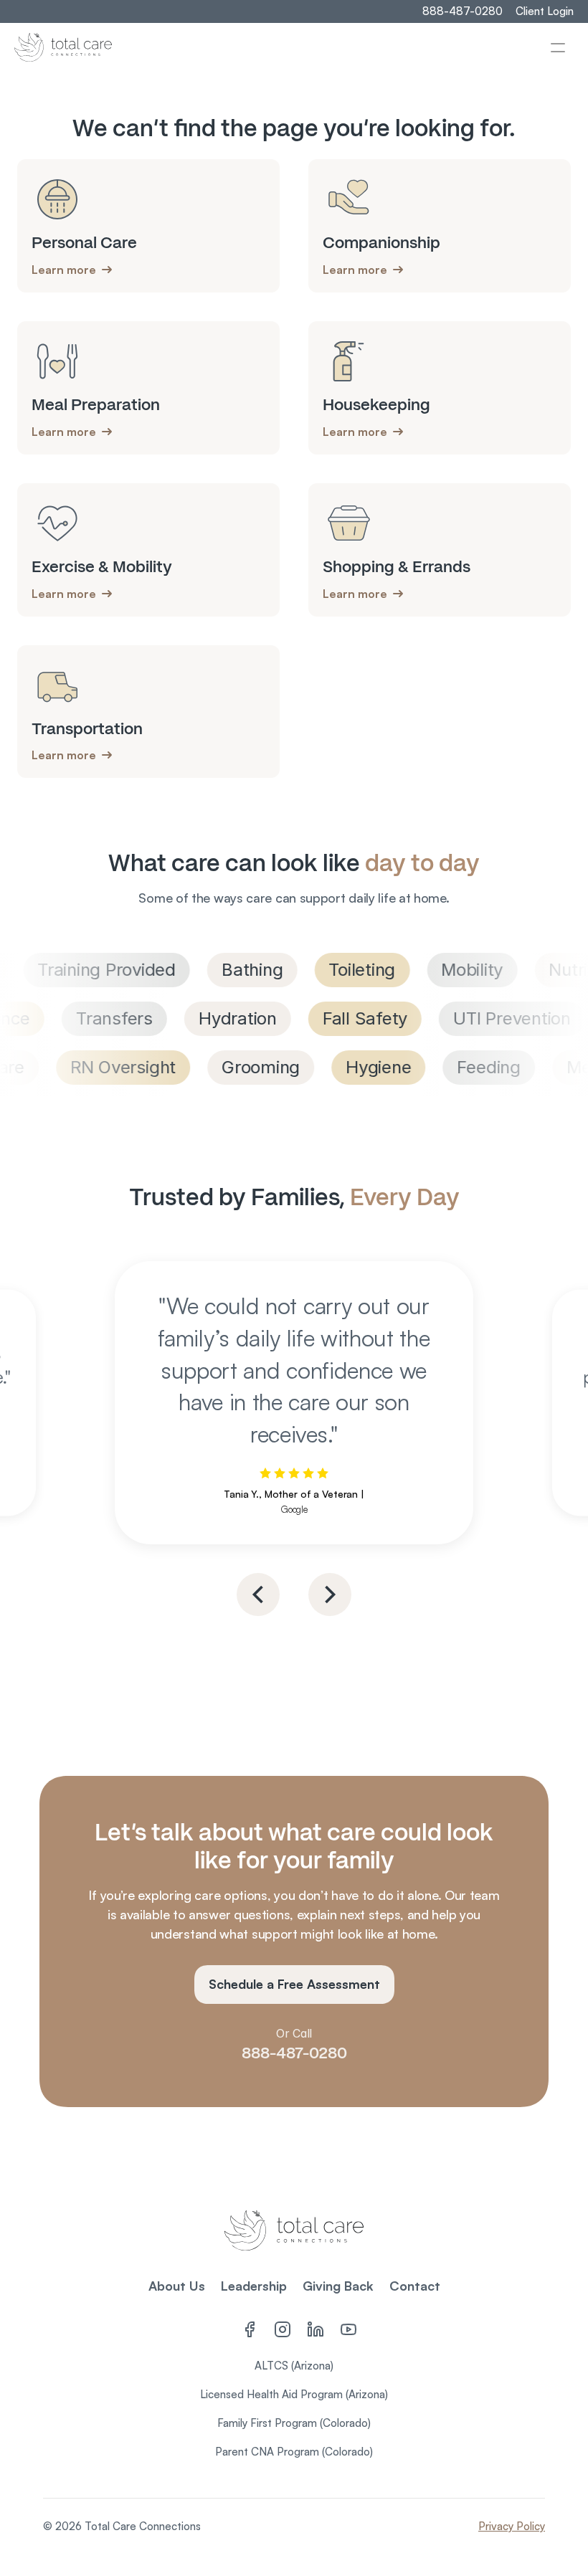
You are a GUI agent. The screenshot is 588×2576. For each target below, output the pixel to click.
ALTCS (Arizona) (294, 2366)
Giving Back (338, 2286)
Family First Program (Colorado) (294, 2423)
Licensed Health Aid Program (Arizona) (294, 2394)
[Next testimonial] (330, 1594)
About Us (177, 2286)
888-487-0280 (294, 2053)
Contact (415, 2286)
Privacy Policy (512, 2526)
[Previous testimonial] (258, 1594)
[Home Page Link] (63, 47)
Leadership (254, 2286)
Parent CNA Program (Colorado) (294, 2452)
